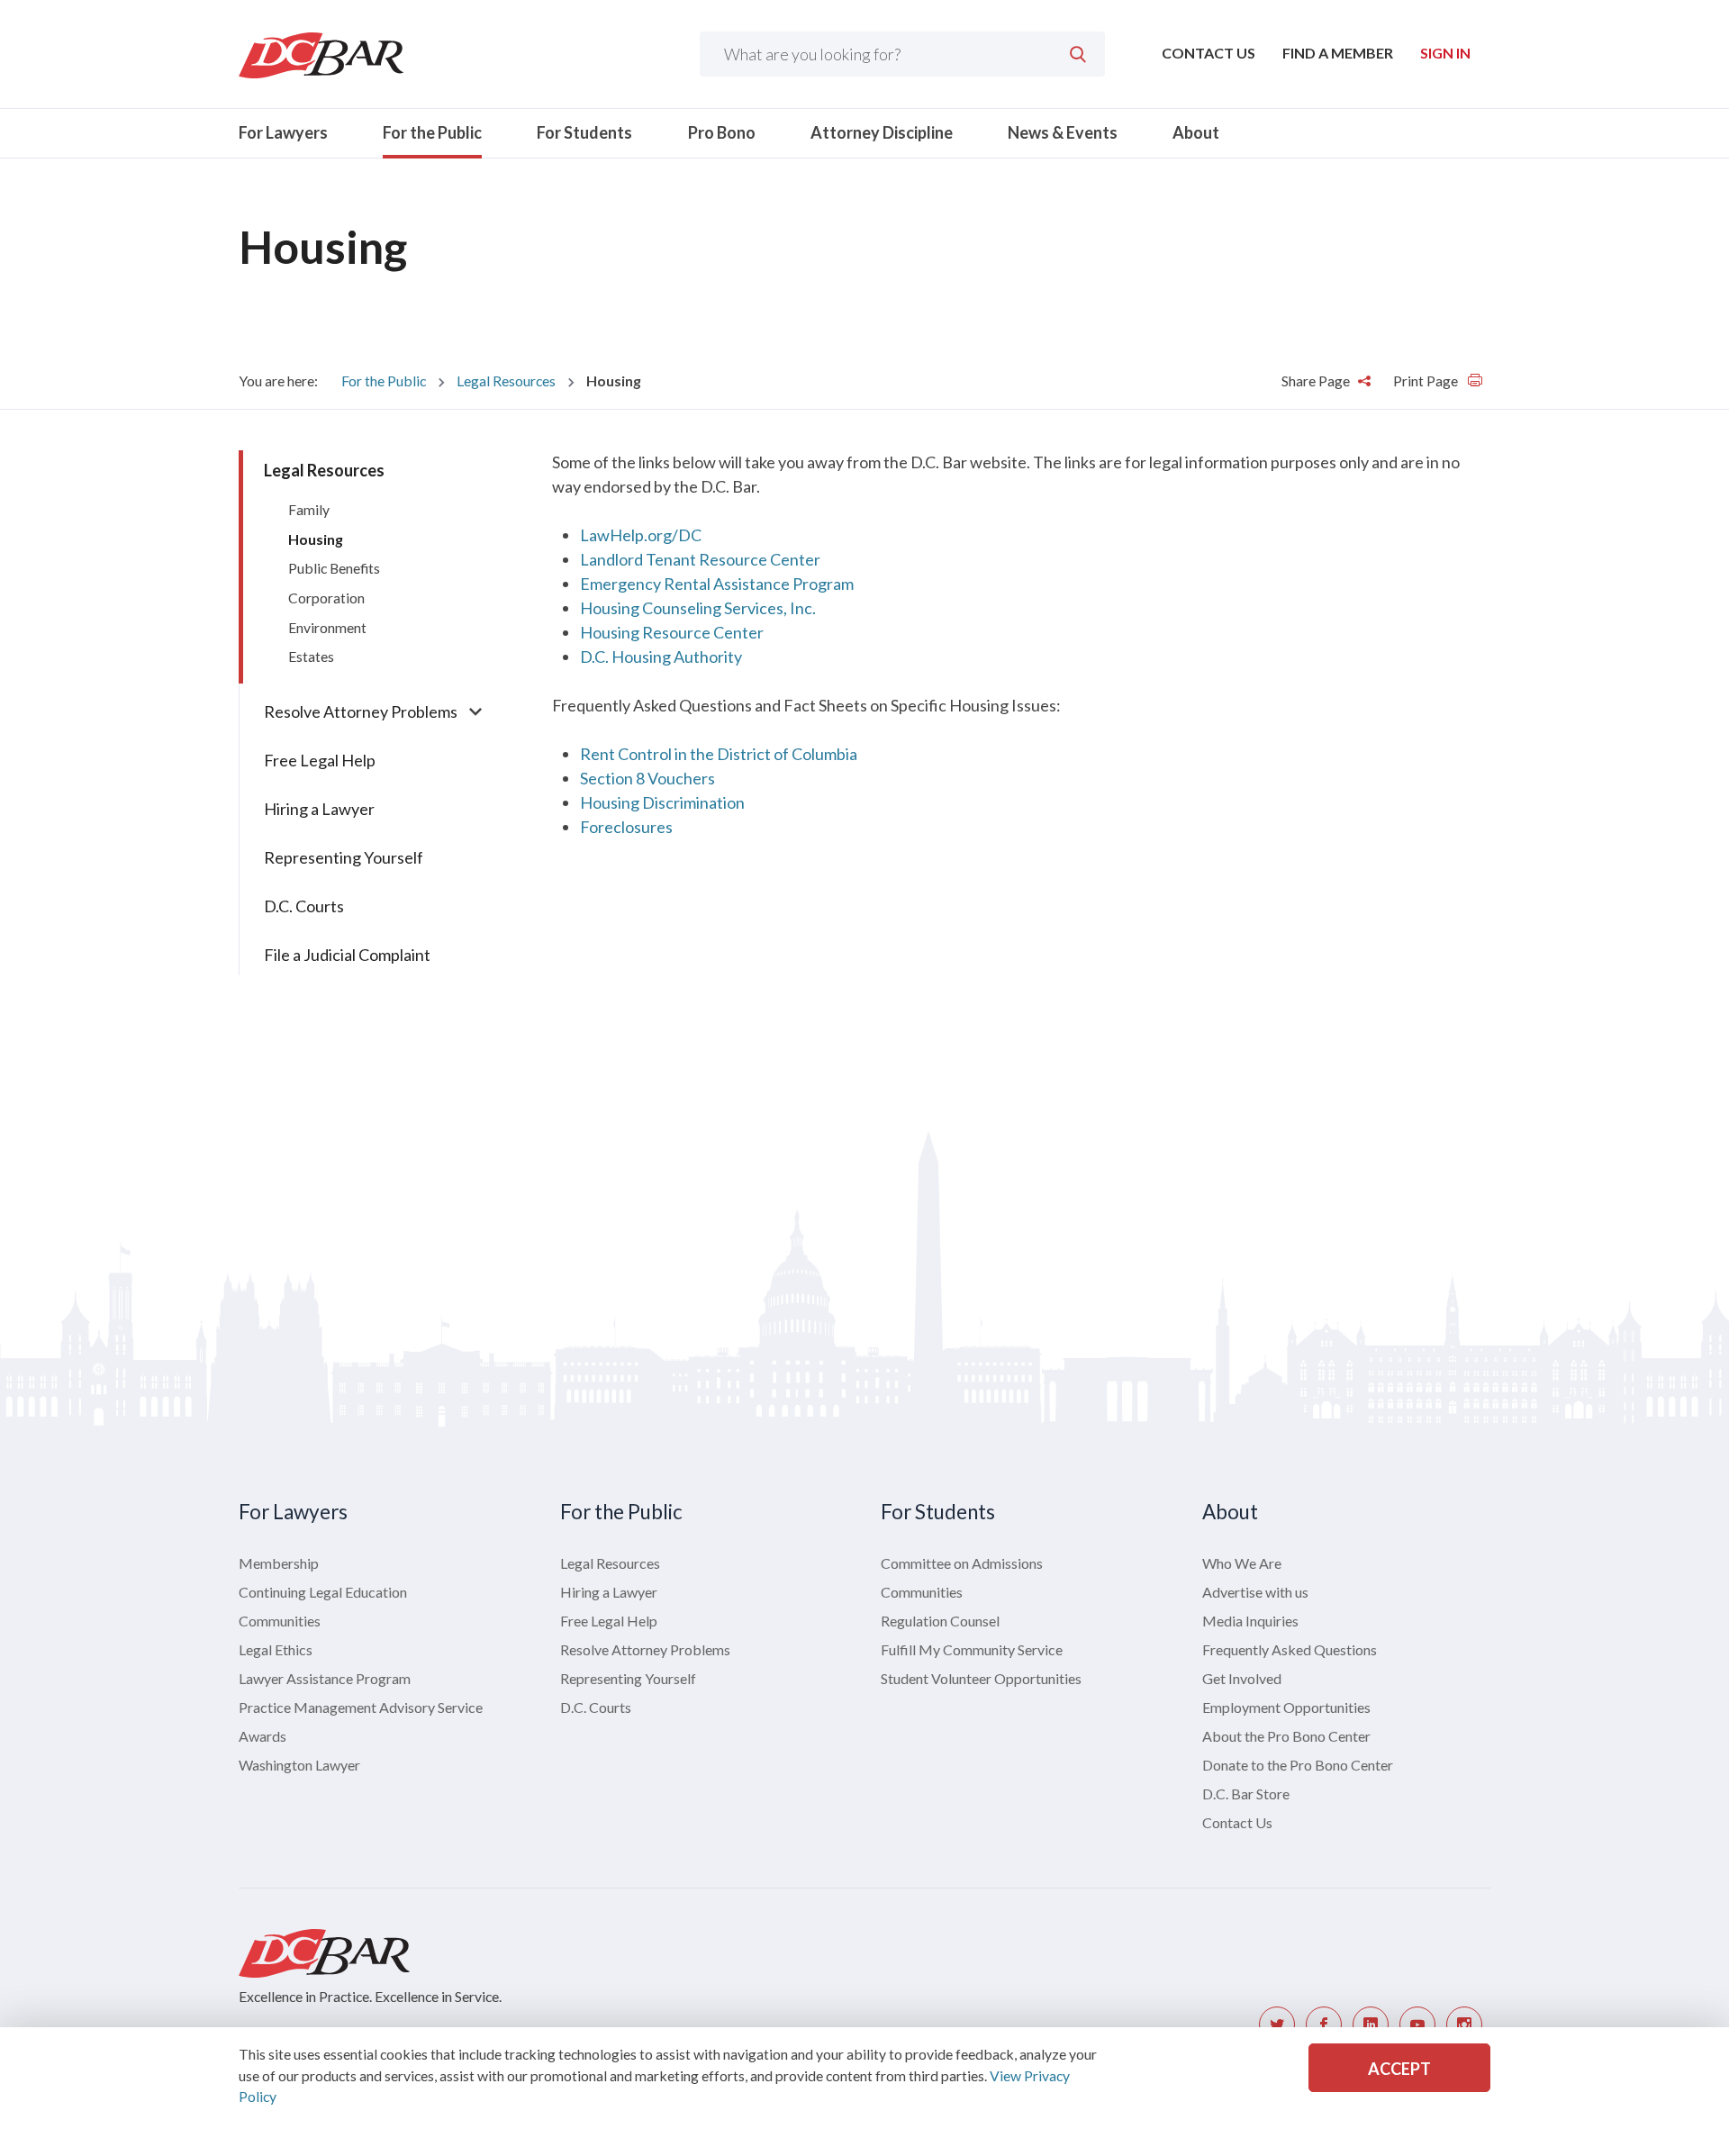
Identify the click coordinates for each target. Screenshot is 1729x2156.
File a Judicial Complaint (347, 955)
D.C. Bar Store (1246, 1794)
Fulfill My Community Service (972, 1649)
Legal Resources (506, 380)
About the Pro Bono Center (1286, 1736)
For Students (584, 132)
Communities (280, 1621)
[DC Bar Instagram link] (1464, 2025)
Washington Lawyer (299, 1765)
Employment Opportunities (1286, 1707)
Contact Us (1208, 53)
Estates (311, 656)
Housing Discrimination (662, 802)
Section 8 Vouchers (647, 778)
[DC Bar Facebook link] (1324, 2025)
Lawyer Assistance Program (325, 1678)
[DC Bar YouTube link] (1417, 2025)
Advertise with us (1255, 1592)
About (1196, 132)
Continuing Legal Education (323, 1592)
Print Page (1427, 380)
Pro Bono (722, 132)
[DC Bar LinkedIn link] (1371, 2025)
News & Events (1063, 132)
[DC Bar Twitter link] (1277, 2025)
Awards (263, 1736)
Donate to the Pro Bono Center (1298, 1765)
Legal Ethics (276, 1649)
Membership (279, 1563)
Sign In (1445, 53)
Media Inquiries (1250, 1621)
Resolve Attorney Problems (361, 711)
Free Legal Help (320, 760)
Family (309, 509)
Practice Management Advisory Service (361, 1707)
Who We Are (1242, 1563)
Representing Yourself (344, 857)
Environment (327, 627)
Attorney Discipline (882, 132)
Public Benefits (334, 568)
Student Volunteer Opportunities (981, 1678)
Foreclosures (626, 827)
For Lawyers (283, 132)
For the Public (432, 132)
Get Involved (1242, 1678)
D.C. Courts (304, 906)
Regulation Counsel (940, 1621)
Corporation (326, 598)
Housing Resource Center (672, 632)
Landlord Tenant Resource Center (700, 559)
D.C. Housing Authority (661, 657)
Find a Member (1338, 53)
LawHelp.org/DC (641, 535)
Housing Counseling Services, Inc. (698, 608)
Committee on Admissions (962, 1563)
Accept (1399, 2069)
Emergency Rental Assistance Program (717, 584)
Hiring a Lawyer (319, 809)
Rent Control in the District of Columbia (719, 754)
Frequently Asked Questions (1290, 1649)
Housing (316, 539)
